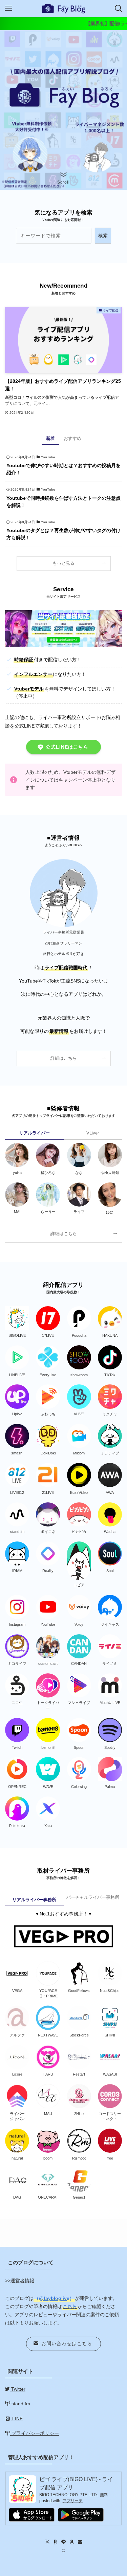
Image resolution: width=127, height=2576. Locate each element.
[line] (64, 2542)
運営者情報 (22, 2281)
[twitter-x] (47, 2542)
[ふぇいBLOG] (64, 8)
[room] (56, 2542)
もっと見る (63, 563)
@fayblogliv (53, 2298)
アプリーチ (72, 2501)
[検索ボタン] (119, 8)
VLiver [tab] (93, 1133)
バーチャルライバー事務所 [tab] (93, 1897)
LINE (17, 2419)
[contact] (80, 2542)
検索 (103, 236)
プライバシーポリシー (35, 2433)
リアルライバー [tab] (34, 1133)
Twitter (18, 2389)
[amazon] (72, 2542)
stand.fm (20, 2404)
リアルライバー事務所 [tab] (34, 1900)
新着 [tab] (50, 438)
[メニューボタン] (8, 8)
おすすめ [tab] (72, 438)
